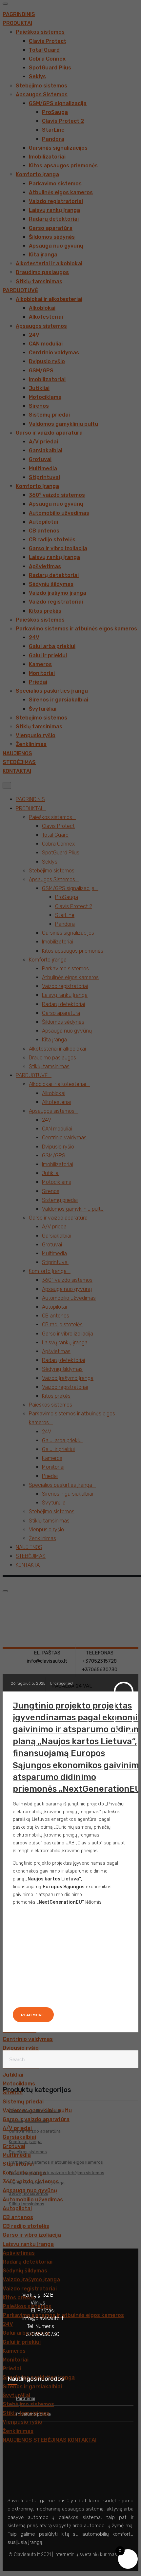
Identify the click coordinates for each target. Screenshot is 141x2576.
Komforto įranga (25, 2142)
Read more (32, 2015)
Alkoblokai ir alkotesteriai (34, 2110)
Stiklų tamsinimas (27, 2204)
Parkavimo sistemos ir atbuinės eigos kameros (56, 2162)
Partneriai (26, 2398)
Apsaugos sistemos (29, 2121)
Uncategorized (61, 1683)
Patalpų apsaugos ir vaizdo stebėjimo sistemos (57, 2173)
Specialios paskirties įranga (37, 2183)
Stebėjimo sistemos (29, 2193)
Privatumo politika (33, 2414)
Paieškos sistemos (28, 2152)
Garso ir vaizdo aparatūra (35, 2131)
